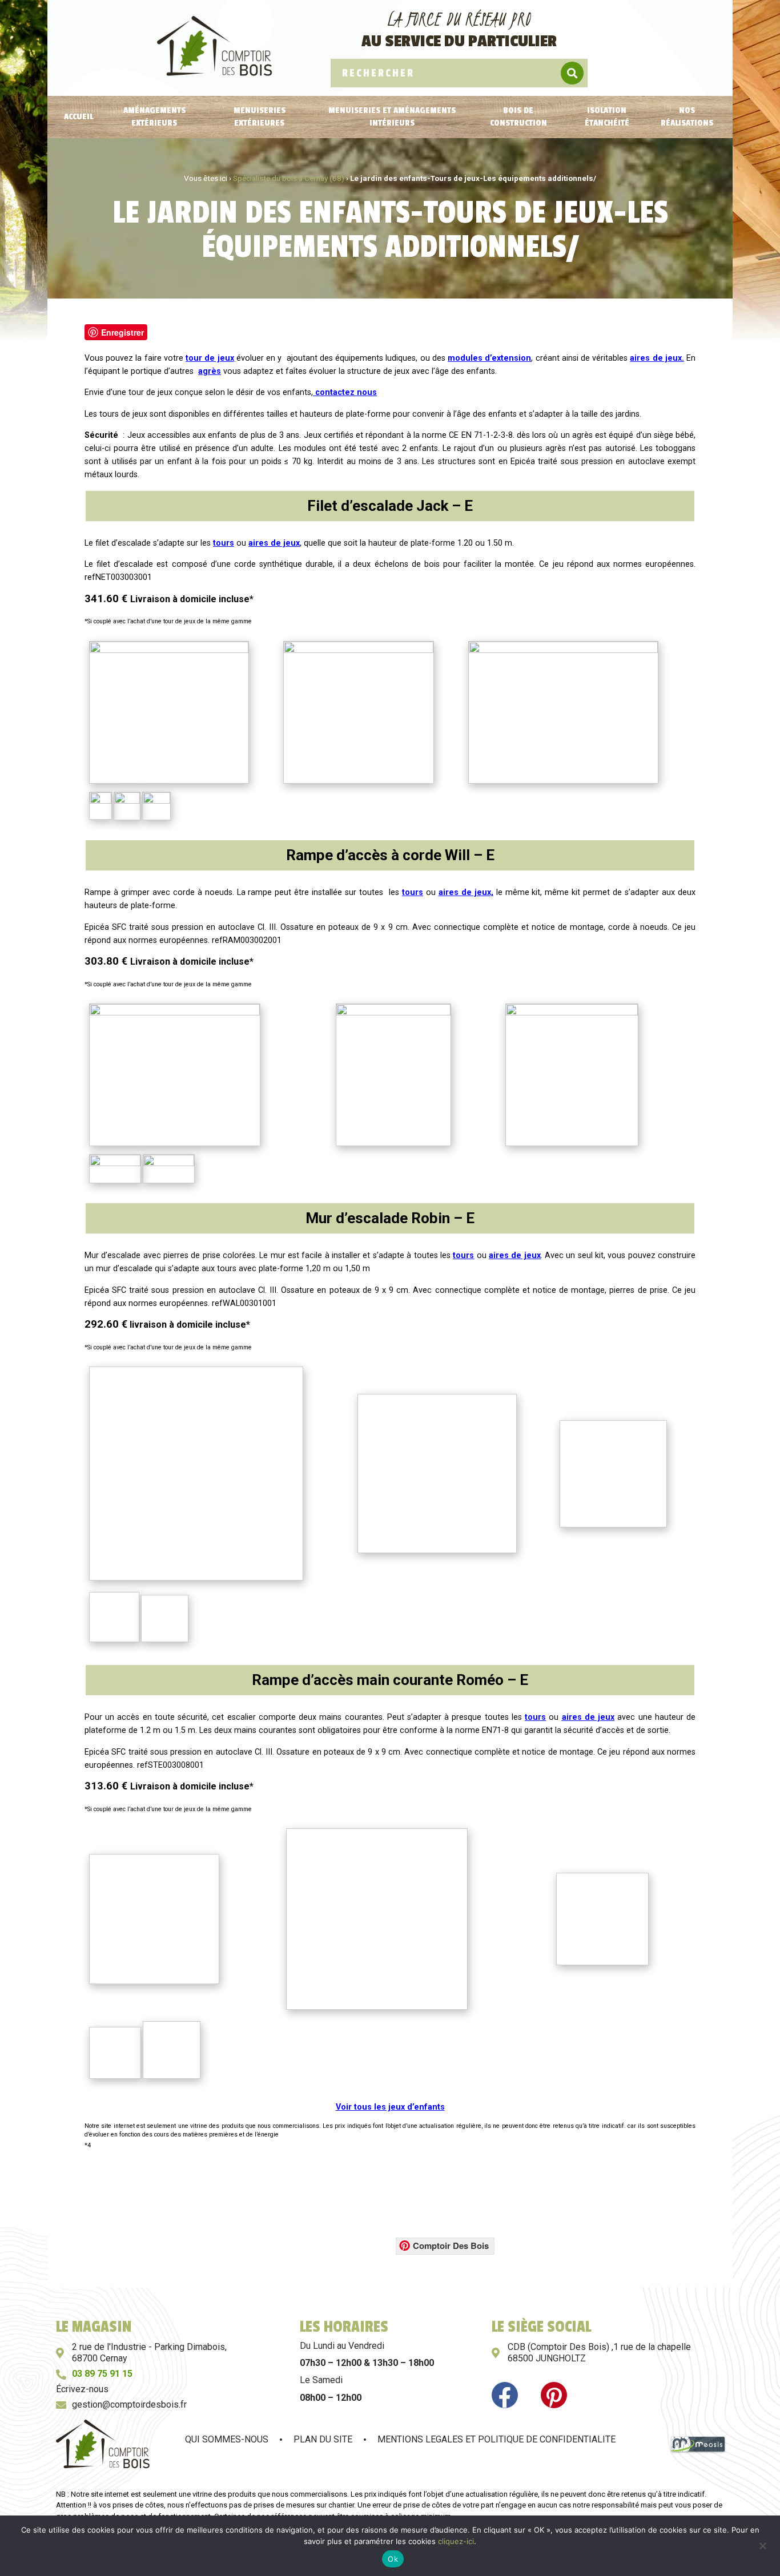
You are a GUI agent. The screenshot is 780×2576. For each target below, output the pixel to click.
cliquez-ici (456, 2541)
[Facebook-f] (505, 2395)
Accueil (79, 117)
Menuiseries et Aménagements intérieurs (392, 117)
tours (224, 543)
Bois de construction (518, 117)
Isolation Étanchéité (607, 117)
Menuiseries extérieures (260, 117)
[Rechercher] (572, 73)
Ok (393, 2559)
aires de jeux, (466, 892)
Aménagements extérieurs (154, 117)
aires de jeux (274, 543)
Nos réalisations (687, 117)
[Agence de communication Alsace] (698, 2451)
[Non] (762, 2545)
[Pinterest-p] (554, 2395)
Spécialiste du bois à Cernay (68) (289, 178)
